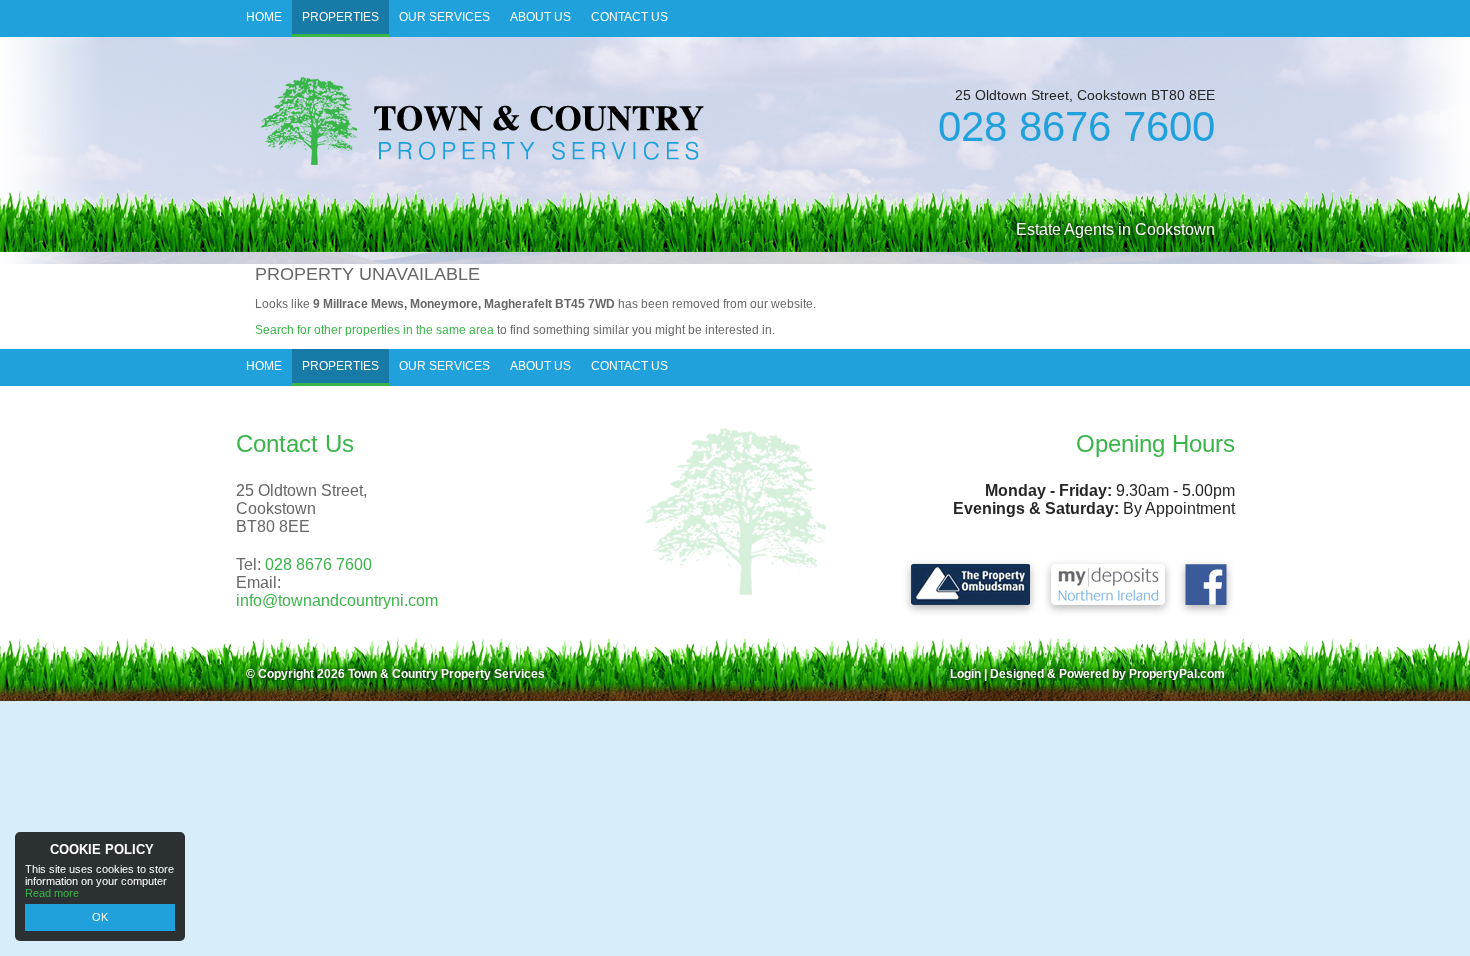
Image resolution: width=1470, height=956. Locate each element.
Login (965, 674)
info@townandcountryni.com (337, 600)
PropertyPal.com (1177, 674)
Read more (52, 893)
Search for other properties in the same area (374, 330)
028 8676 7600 (1076, 126)
